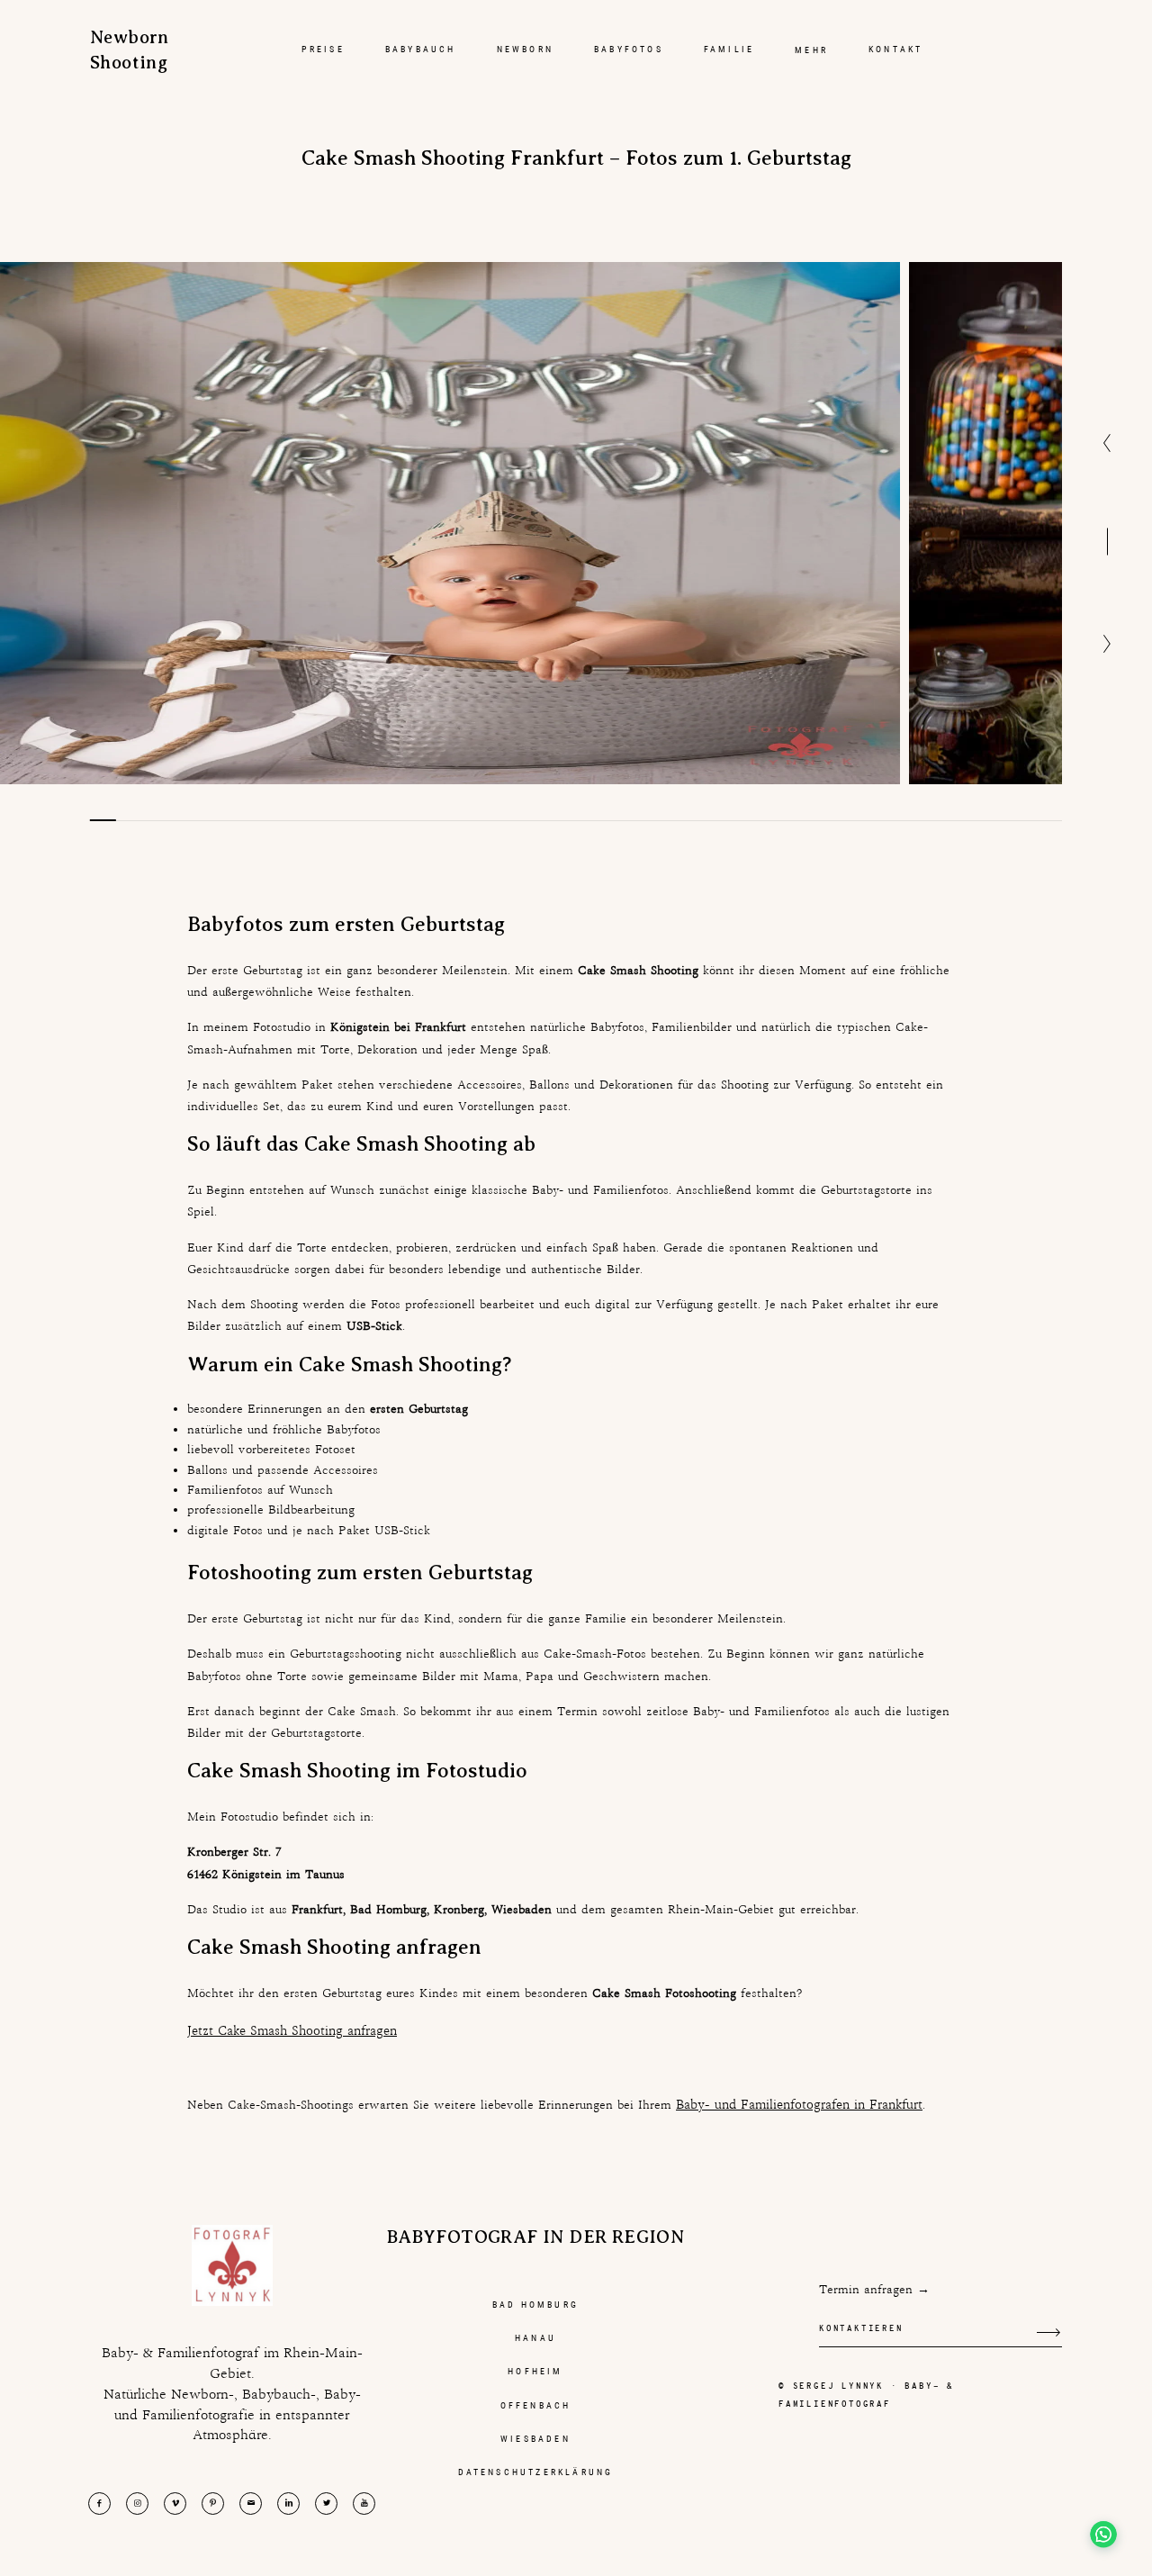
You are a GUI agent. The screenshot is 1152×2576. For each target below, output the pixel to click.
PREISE (323, 49)
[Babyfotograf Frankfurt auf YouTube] (364, 2504)
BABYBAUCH (421, 49)
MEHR (811, 50)
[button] (1100, 2524)
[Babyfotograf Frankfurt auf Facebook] (99, 2504)
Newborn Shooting (126, 50)
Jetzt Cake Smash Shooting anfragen (292, 2030)
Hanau (535, 2338)
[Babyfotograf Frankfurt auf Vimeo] (175, 2504)
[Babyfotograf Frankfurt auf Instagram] (137, 2504)
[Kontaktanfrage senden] (1048, 2332)
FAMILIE (729, 49)
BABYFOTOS (629, 49)
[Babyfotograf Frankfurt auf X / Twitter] (326, 2504)
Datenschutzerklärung (536, 2472)
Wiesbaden (535, 2439)
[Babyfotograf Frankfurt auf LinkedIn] (288, 2504)
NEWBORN (525, 49)
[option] (450, 523)
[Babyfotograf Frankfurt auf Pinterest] (213, 2504)
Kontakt (895, 49)
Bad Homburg (535, 2305)
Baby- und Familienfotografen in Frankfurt (799, 2104)
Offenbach (536, 2405)
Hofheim (535, 2371)
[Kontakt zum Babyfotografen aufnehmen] (251, 2504)
